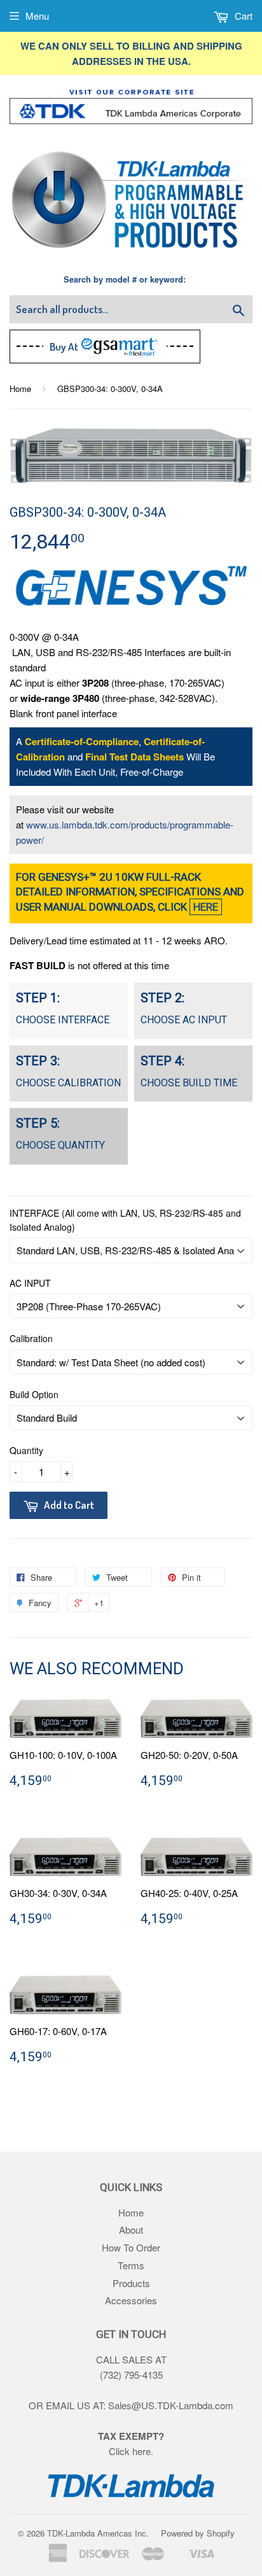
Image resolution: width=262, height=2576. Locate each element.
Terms (131, 2265)
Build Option (34, 1394)
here (141, 2451)
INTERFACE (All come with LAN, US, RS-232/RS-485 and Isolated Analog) (125, 1220)
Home (20, 388)
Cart (242, 16)
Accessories (131, 2300)
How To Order (131, 2247)
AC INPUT (30, 1283)
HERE (206, 907)
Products (131, 2283)
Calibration (31, 1338)
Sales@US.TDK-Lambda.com (171, 2405)
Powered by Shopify (198, 2533)
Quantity (26, 1450)
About (131, 2229)
